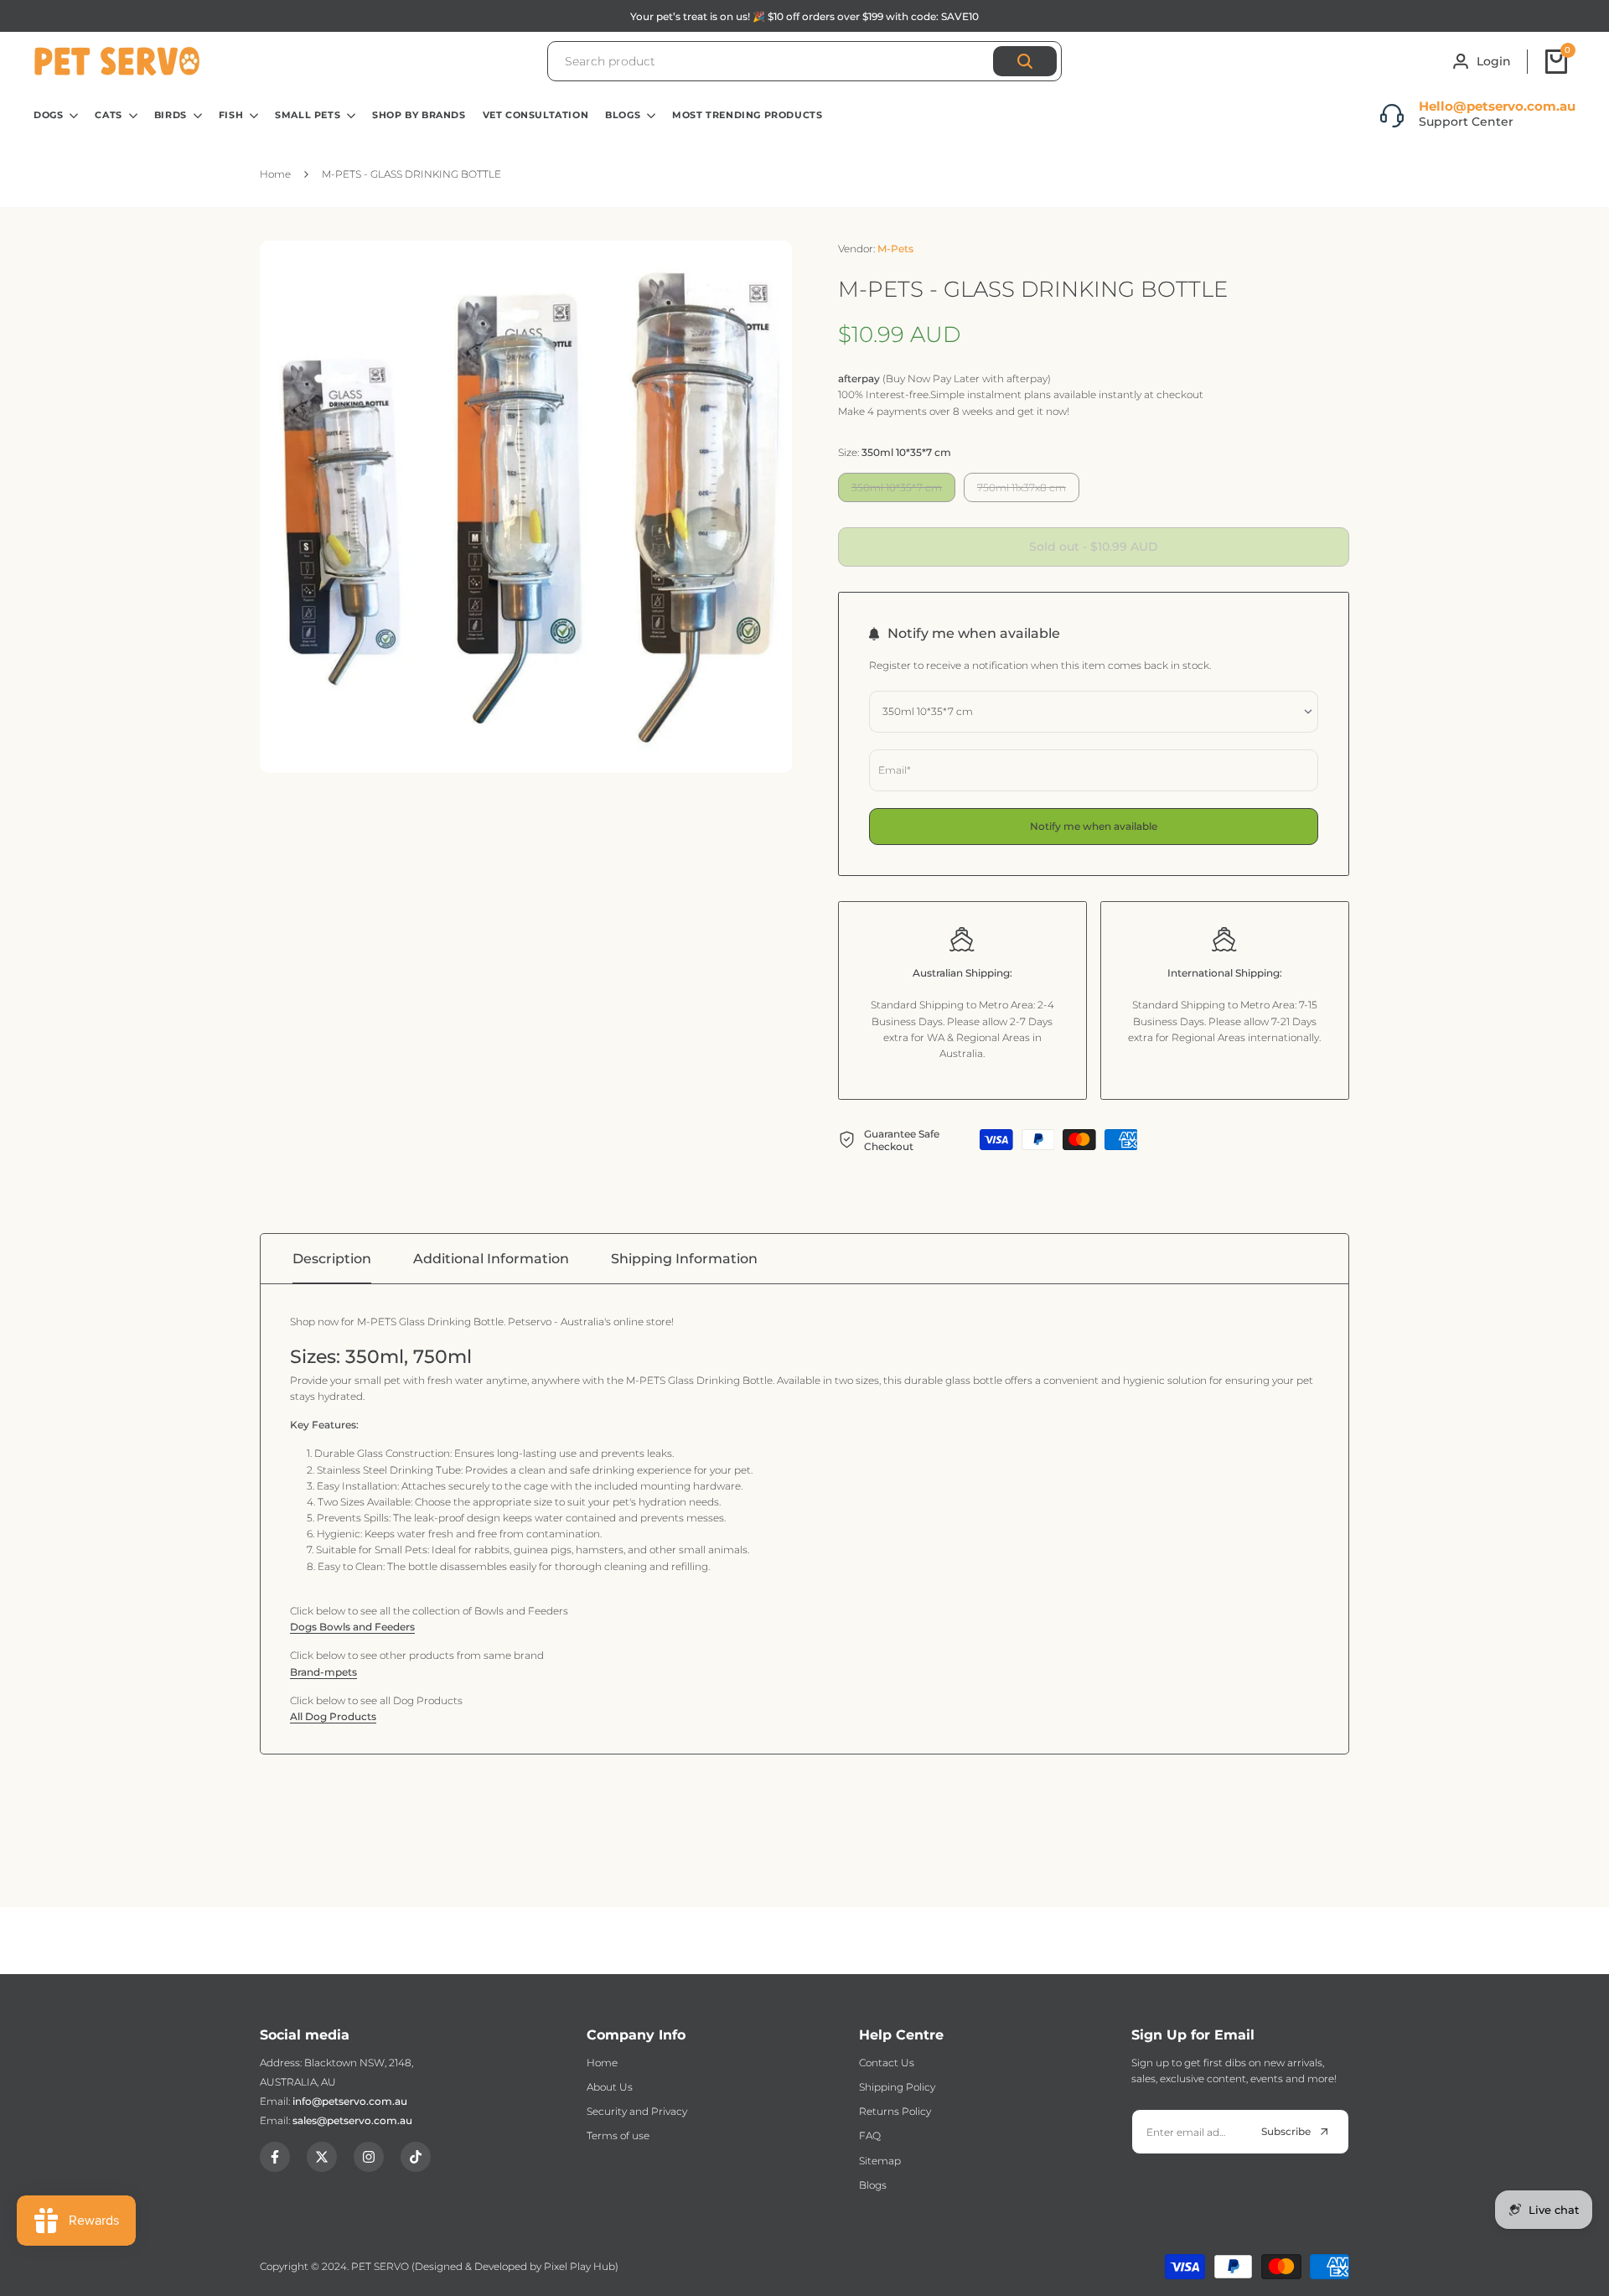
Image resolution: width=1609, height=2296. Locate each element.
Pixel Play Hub (579, 2266)
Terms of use (618, 2135)
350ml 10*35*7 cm (896, 491)
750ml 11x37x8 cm (1021, 491)
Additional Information (491, 1259)
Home (602, 2063)
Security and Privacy (637, 2111)
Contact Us (887, 2063)
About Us (610, 2087)
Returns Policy (895, 2111)
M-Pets (895, 249)
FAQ (870, 2135)
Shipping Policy (897, 2087)
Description (332, 1259)
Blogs (873, 2185)
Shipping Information (684, 1259)
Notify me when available (1094, 826)
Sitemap (880, 2161)
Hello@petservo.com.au (1497, 106)
